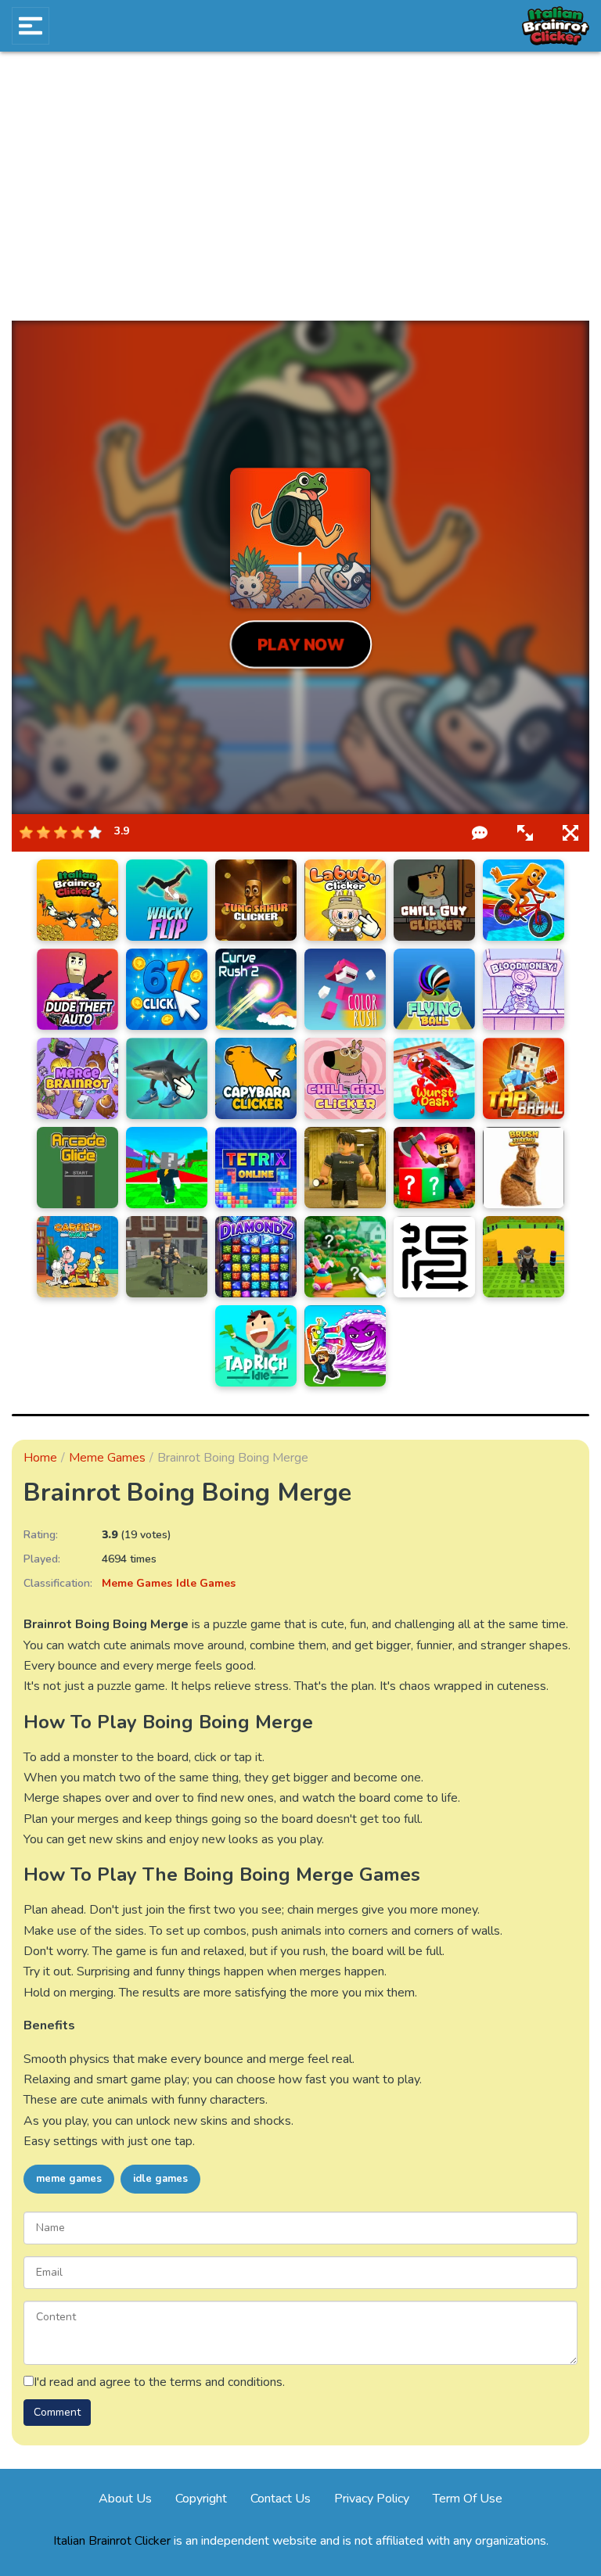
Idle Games (206, 1583)
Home (40, 1458)
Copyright (201, 2499)
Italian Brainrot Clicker (112, 2541)
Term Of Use (468, 2499)
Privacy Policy (372, 2499)
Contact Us (281, 2499)
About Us (125, 2499)
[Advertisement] (300, 186)
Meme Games (107, 1458)
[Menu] (31, 26)
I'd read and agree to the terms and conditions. (159, 2382)
